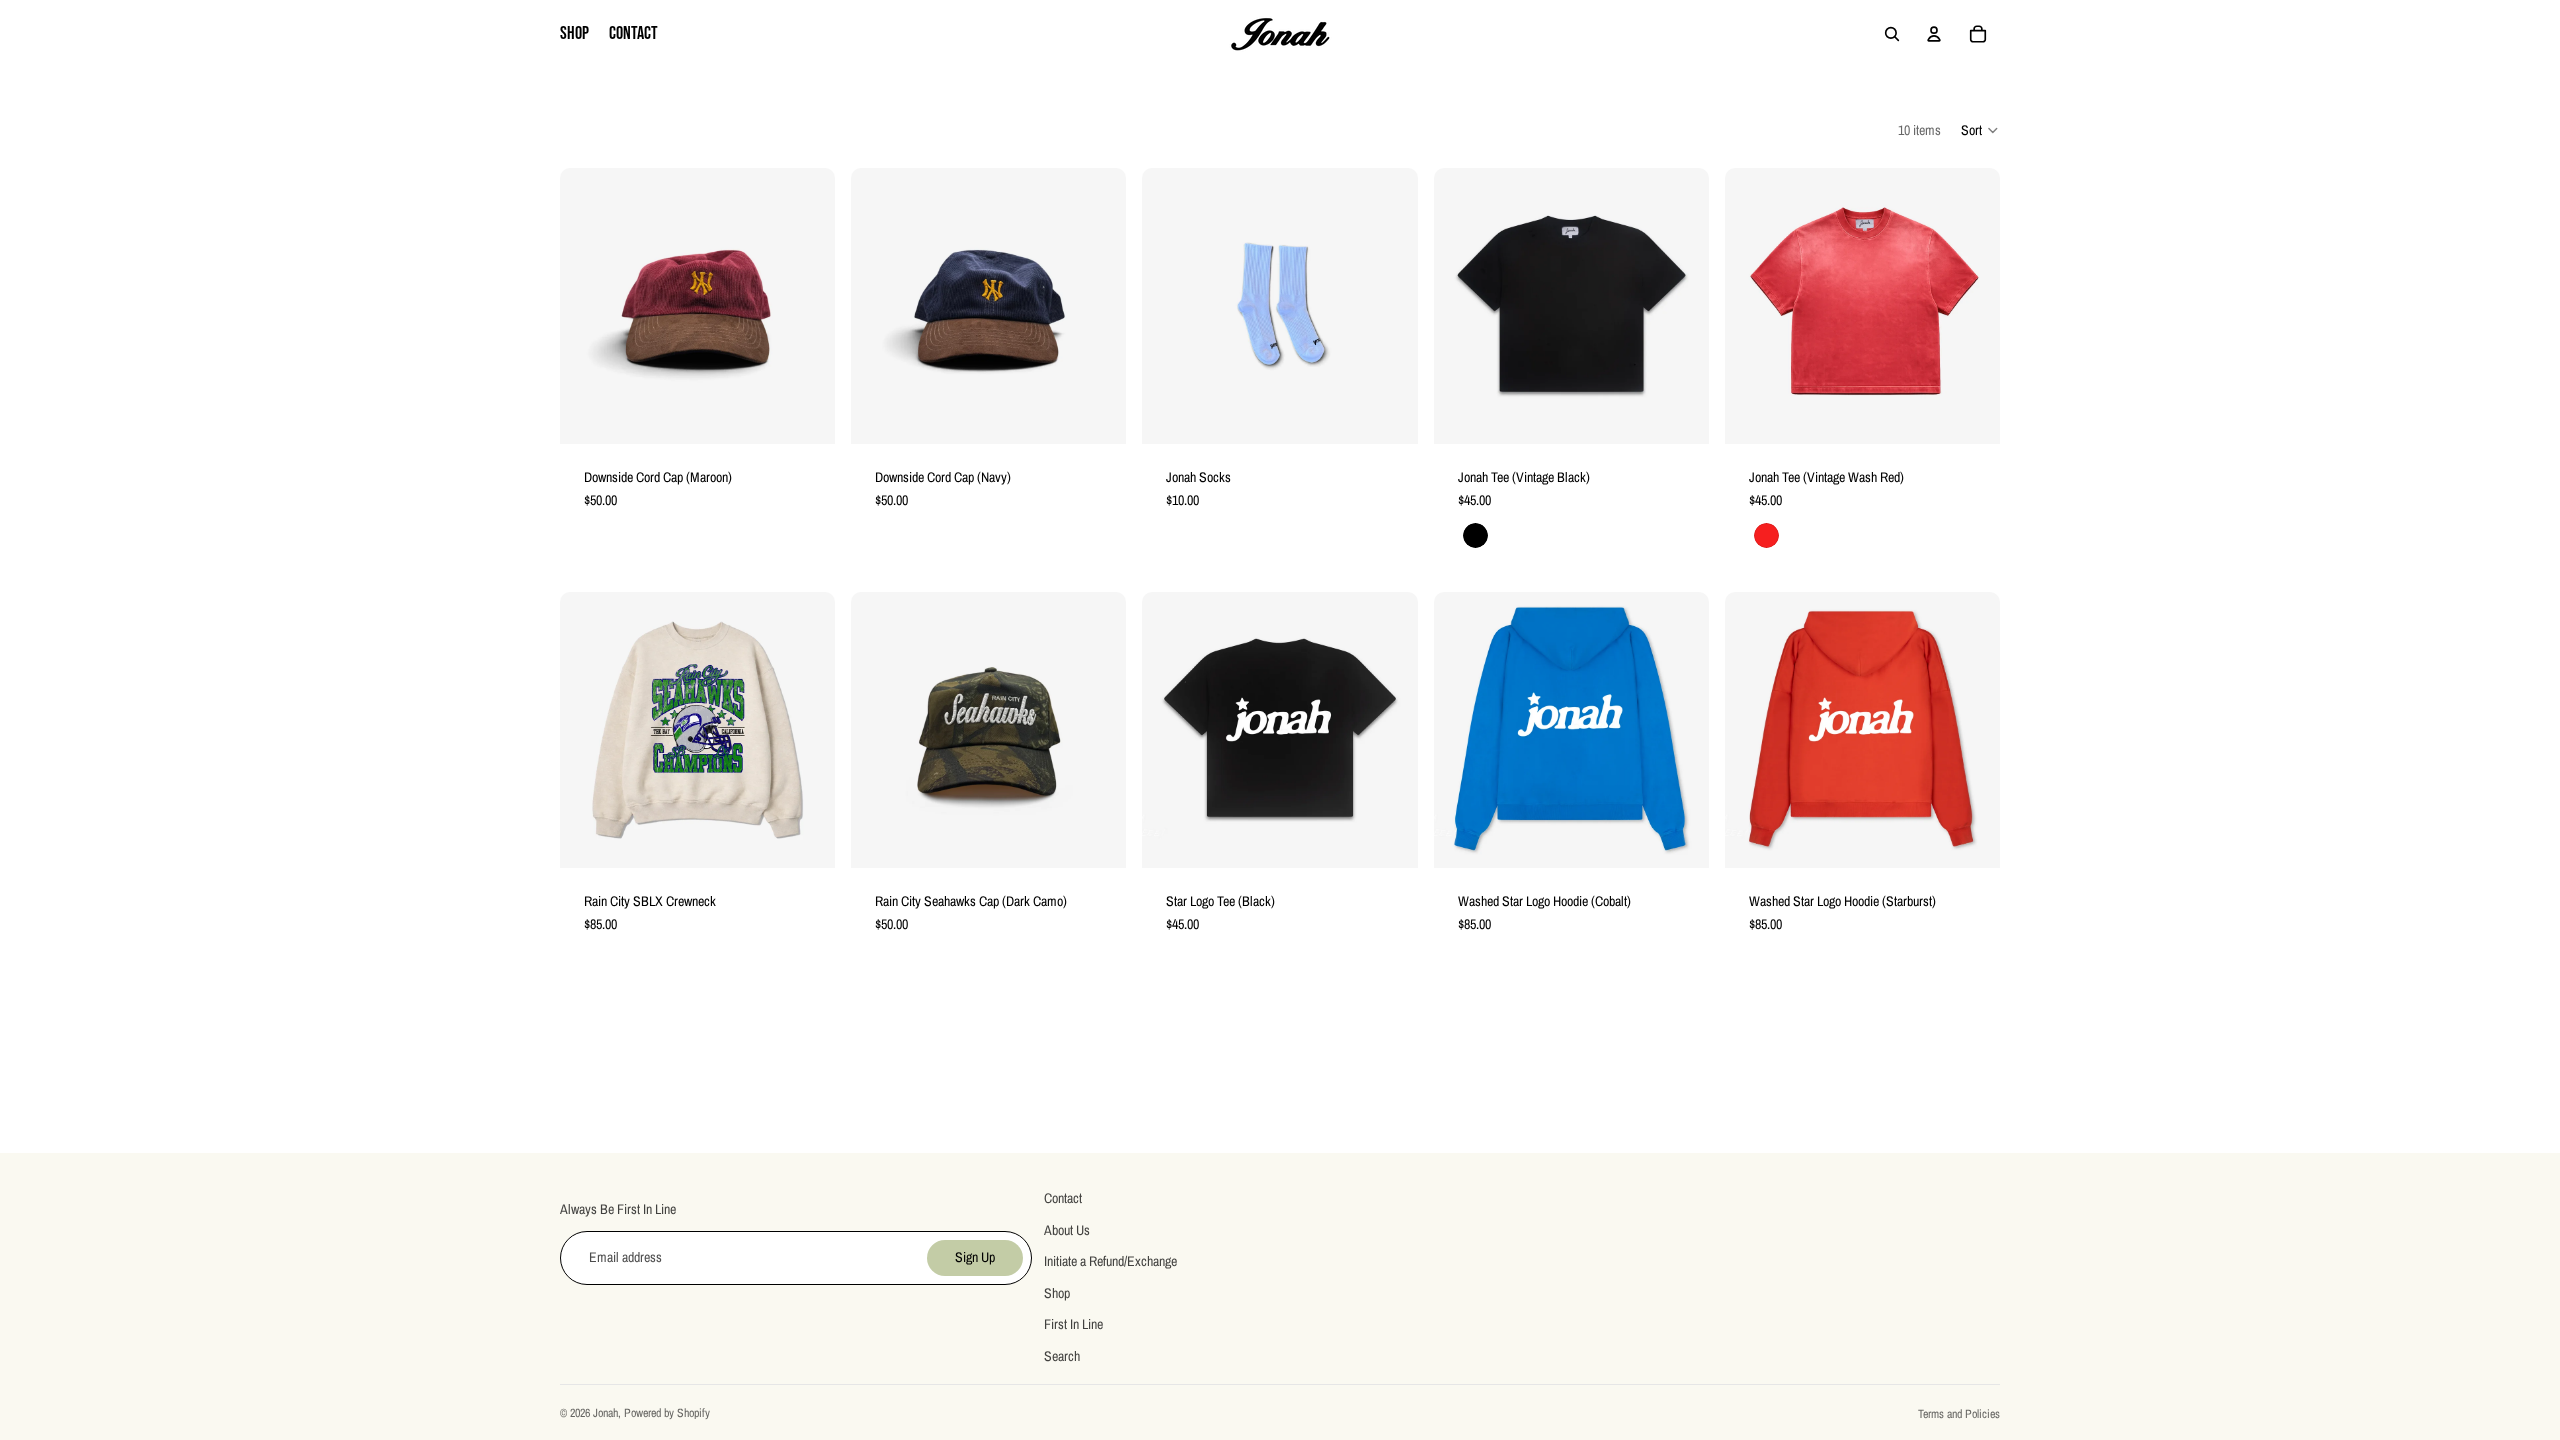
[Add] (804, 413)
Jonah (605, 1413)
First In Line (1073, 1324)
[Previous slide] (1464, 306)
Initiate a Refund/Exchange (1110, 1261)
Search (1062, 1356)
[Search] (1892, 34)
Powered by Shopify (667, 1413)
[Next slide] (1679, 306)
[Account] (1934, 34)
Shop (1057, 1292)
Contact (1063, 1198)
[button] (1980, 130)
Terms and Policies (1959, 1414)
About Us (1067, 1229)
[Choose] (1678, 413)
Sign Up (975, 1257)
